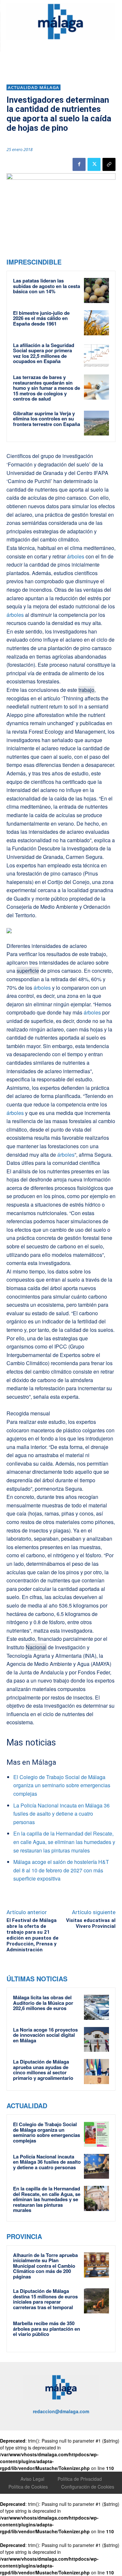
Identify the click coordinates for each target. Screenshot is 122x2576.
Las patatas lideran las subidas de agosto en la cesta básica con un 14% (47, 286)
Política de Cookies (28, 2487)
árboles (75, 556)
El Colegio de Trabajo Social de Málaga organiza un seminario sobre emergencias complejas (62, 1785)
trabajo (86, 690)
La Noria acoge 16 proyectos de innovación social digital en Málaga (45, 2035)
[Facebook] (79, 164)
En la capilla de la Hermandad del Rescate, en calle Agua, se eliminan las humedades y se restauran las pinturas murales (64, 1842)
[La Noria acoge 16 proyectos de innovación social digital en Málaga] (96, 2040)
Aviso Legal (32, 2479)
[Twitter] (94, 164)
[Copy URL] (109, 164)
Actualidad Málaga (34, 87)
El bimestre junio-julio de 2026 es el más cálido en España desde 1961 (41, 318)
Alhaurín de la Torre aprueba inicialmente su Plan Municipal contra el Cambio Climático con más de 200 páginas (45, 2266)
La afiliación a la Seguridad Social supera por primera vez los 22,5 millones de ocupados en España (44, 353)
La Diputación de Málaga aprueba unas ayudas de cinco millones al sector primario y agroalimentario (43, 2070)
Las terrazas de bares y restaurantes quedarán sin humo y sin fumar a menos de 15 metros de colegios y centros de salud (47, 388)
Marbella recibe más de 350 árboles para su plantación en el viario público (47, 2329)
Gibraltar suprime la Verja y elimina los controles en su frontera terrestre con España (47, 419)
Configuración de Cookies (88, 2487)
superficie (28, 971)
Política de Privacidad (80, 2479)
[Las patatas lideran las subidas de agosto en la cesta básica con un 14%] (96, 290)
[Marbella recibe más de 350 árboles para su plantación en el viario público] (96, 2333)
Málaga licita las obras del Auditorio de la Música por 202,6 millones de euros (43, 2003)
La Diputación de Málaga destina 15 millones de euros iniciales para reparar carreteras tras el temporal (45, 2299)
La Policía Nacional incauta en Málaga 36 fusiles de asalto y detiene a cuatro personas (61, 1814)
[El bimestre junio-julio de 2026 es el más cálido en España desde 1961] (96, 323)
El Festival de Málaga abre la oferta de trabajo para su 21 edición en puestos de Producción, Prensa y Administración (33, 1935)
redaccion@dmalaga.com (61, 2411)
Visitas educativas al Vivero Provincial (91, 1923)
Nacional (36, 1647)
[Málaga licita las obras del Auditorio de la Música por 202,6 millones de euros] (96, 2007)
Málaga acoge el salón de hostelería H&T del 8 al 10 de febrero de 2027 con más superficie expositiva (61, 1870)
